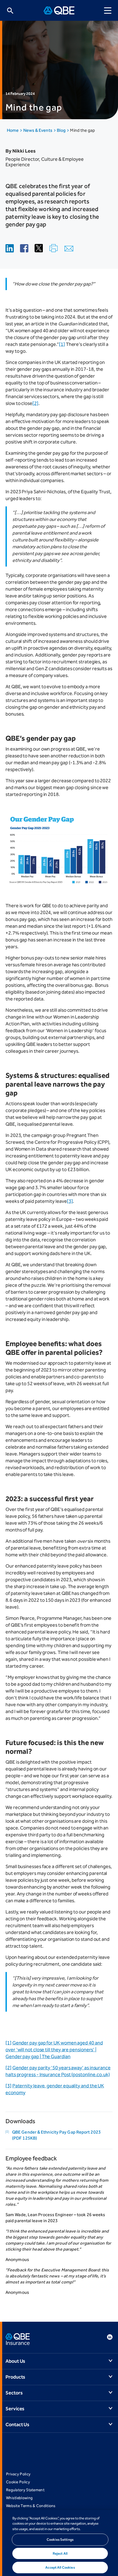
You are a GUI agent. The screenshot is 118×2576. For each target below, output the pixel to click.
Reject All (60, 2553)
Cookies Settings (60, 2539)
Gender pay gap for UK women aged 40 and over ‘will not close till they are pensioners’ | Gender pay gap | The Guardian (54, 2050)
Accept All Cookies (60, 2567)
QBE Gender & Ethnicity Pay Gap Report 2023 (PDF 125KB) (56, 2135)
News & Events (38, 130)
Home (13, 130)
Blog (62, 130)
